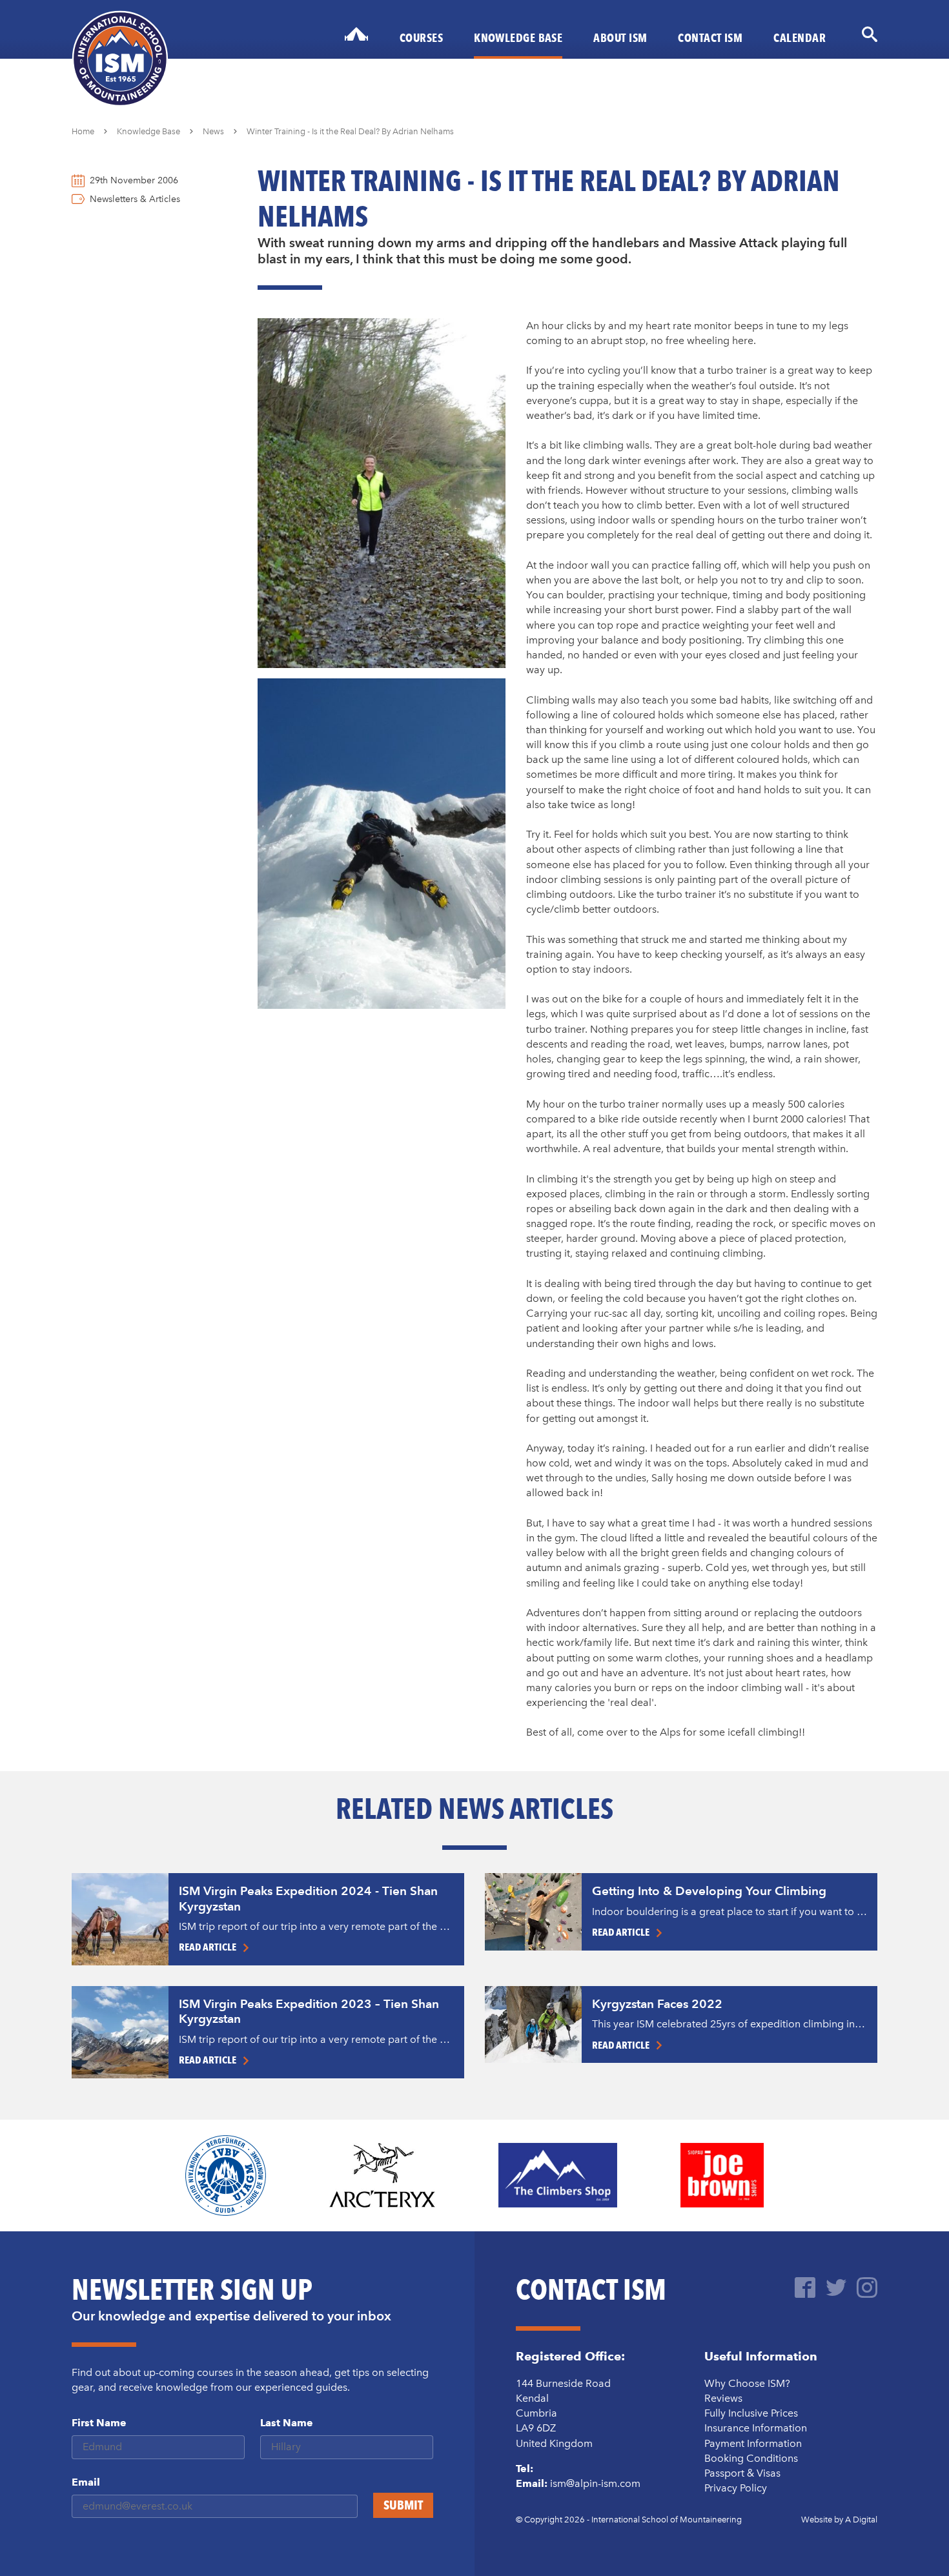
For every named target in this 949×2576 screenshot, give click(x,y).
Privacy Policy (736, 2488)
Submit (403, 2505)
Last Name (287, 2423)
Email (86, 2482)
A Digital (861, 2520)
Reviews (723, 2398)
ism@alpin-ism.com (595, 2483)
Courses (421, 37)
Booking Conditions (751, 2458)
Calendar (800, 37)
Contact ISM (710, 37)
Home (83, 131)
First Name (99, 2423)
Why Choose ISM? (747, 2383)
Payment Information (753, 2443)
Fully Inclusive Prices (751, 2413)
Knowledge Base (518, 37)
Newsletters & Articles (135, 199)
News (213, 131)
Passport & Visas (742, 2473)
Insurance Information (756, 2428)
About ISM (620, 37)
